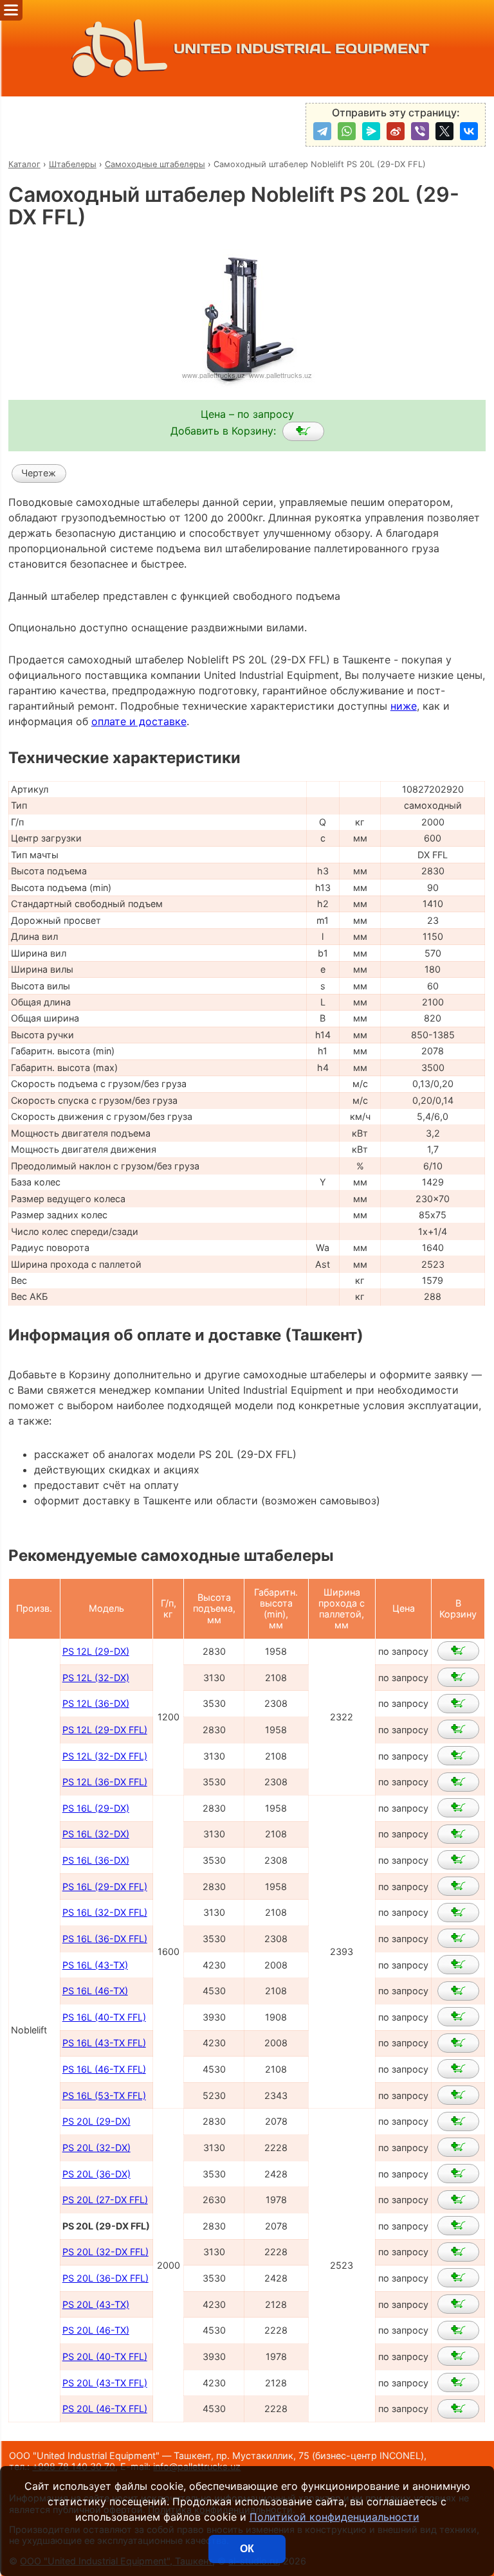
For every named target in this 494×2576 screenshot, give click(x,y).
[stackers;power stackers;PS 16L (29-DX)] (458, 1808)
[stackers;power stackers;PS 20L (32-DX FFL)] (458, 2252)
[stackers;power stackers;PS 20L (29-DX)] (458, 2121)
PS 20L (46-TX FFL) (105, 2409)
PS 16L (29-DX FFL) (105, 1887)
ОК (247, 2549)
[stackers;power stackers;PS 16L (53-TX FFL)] (458, 2095)
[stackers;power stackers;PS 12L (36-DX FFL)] (458, 1782)
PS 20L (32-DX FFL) (105, 2252)
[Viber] (420, 131)
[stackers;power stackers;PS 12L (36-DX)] (458, 1704)
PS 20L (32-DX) (96, 2148)
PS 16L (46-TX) (95, 1991)
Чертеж (39, 473)
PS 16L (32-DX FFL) (105, 1912)
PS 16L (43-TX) (95, 1965)
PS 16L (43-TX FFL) (104, 2043)
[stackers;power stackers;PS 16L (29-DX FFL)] (458, 1886)
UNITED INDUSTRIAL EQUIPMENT (301, 49)
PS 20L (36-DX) (96, 2174)
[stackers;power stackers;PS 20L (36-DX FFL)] (458, 2278)
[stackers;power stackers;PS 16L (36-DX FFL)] (458, 1938)
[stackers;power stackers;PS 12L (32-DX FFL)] (458, 1756)
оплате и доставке (139, 721)
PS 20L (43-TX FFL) (105, 2383)
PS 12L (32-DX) (96, 1678)
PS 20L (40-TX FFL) (105, 2356)
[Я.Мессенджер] (371, 131)
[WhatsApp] (347, 131)
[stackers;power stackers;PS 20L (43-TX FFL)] (458, 2382)
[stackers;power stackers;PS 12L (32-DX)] (458, 1677)
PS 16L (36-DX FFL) (105, 1939)
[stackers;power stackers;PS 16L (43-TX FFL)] (458, 2043)
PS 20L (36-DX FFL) (105, 2278)
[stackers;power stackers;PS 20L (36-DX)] (458, 2174)
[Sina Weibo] (396, 131)
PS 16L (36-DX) (96, 1860)
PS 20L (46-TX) (96, 2330)
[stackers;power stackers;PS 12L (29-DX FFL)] (458, 1729)
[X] (444, 131)
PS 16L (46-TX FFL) (104, 2069)
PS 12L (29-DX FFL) (105, 1730)
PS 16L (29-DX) (96, 1808)
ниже (404, 706)
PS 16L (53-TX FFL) (104, 2095)
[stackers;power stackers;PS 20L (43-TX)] (458, 2304)
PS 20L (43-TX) (96, 2304)
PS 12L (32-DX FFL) (105, 1756)
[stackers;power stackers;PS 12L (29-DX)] (458, 1651)
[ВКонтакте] (469, 131)
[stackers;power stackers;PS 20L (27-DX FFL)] (458, 2200)
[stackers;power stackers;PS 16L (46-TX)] (458, 1991)
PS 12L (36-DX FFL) (105, 1782)
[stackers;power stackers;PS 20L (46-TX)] (458, 2330)
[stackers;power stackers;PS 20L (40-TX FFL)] (458, 2356)
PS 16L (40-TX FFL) (104, 2017)
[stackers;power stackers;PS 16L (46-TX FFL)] (458, 2069)
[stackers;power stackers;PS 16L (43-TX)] (458, 1965)
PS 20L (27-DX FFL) (105, 2200)
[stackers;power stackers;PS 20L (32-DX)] (458, 2147)
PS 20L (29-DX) (96, 2121)
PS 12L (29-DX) (96, 1651)
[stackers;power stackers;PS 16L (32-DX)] (458, 1834)
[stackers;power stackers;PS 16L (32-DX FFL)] (458, 1913)
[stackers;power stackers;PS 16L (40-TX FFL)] (458, 2017)
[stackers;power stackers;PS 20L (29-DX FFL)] (303, 431)
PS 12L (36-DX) (96, 1703)
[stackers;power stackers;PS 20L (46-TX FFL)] (458, 2409)
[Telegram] (322, 131)
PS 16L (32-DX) (96, 1834)
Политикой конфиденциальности (334, 2517)
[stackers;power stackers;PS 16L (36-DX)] (458, 1860)
